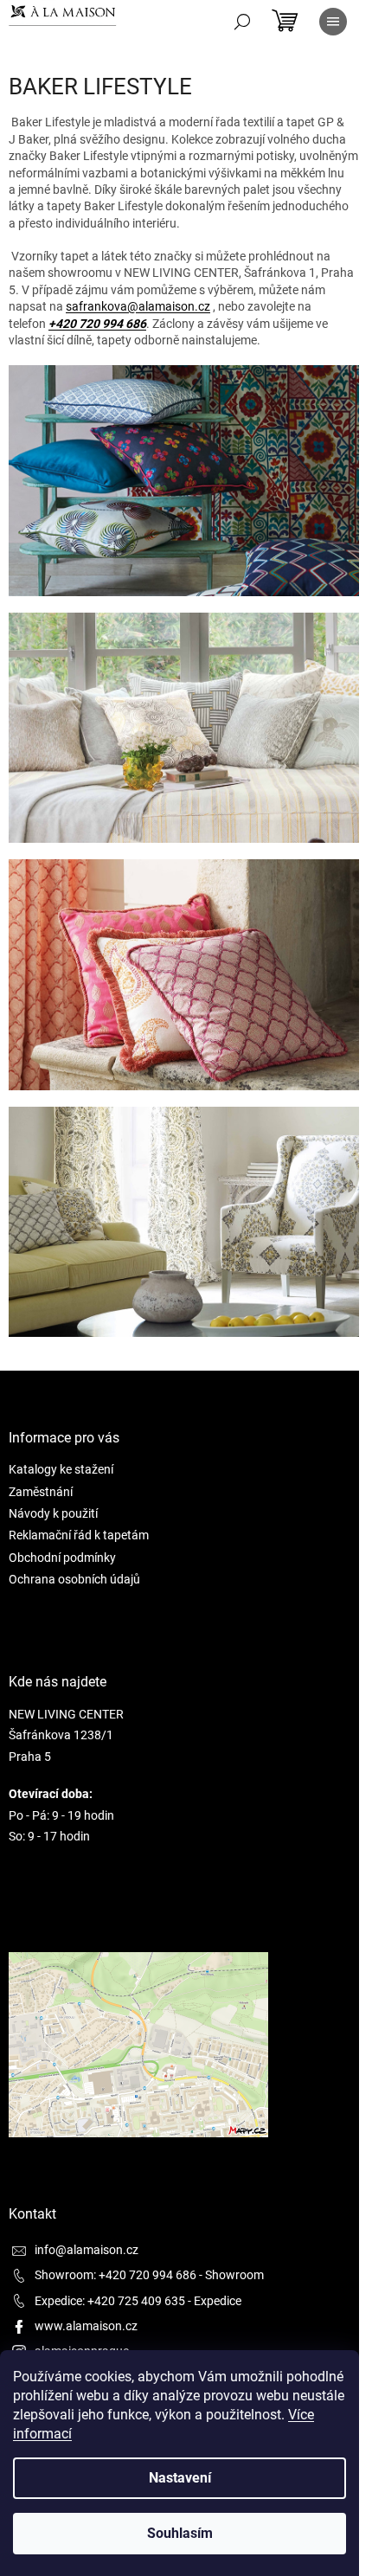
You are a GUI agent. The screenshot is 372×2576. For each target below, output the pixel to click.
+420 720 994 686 (97, 324)
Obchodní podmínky (62, 1558)
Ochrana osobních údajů (74, 1579)
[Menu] (333, 22)
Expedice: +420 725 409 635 (110, 2301)
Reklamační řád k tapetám (79, 1535)
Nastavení (180, 2478)
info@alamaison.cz (87, 2250)
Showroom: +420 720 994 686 (115, 2275)
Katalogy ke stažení (61, 1469)
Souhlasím (180, 2533)
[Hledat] (242, 22)
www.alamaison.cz (86, 2326)
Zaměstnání (41, 1492)
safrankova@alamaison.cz (138, 306)
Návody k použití (53, 1513)
